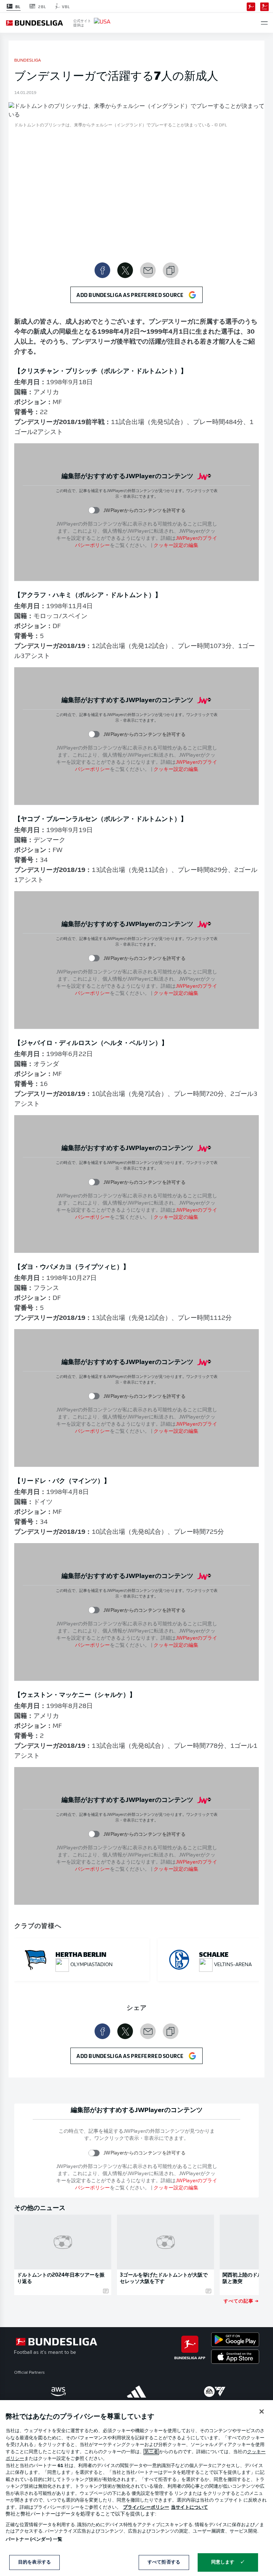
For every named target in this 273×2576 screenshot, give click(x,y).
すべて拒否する (164, 2562)
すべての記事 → (241, 2301)
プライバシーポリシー (146, 2507)
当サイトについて (189, 2507)
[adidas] (136, 2392)
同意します (223, 2562)
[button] (264, 23)
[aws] (58, 2392)
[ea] (215, 2392)
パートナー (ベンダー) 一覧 (34, 2540)
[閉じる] (262, 2412)
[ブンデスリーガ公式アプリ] (251, 6)
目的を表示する (34, 2562)
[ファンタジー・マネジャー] (264, 6)
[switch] (94, 510)
